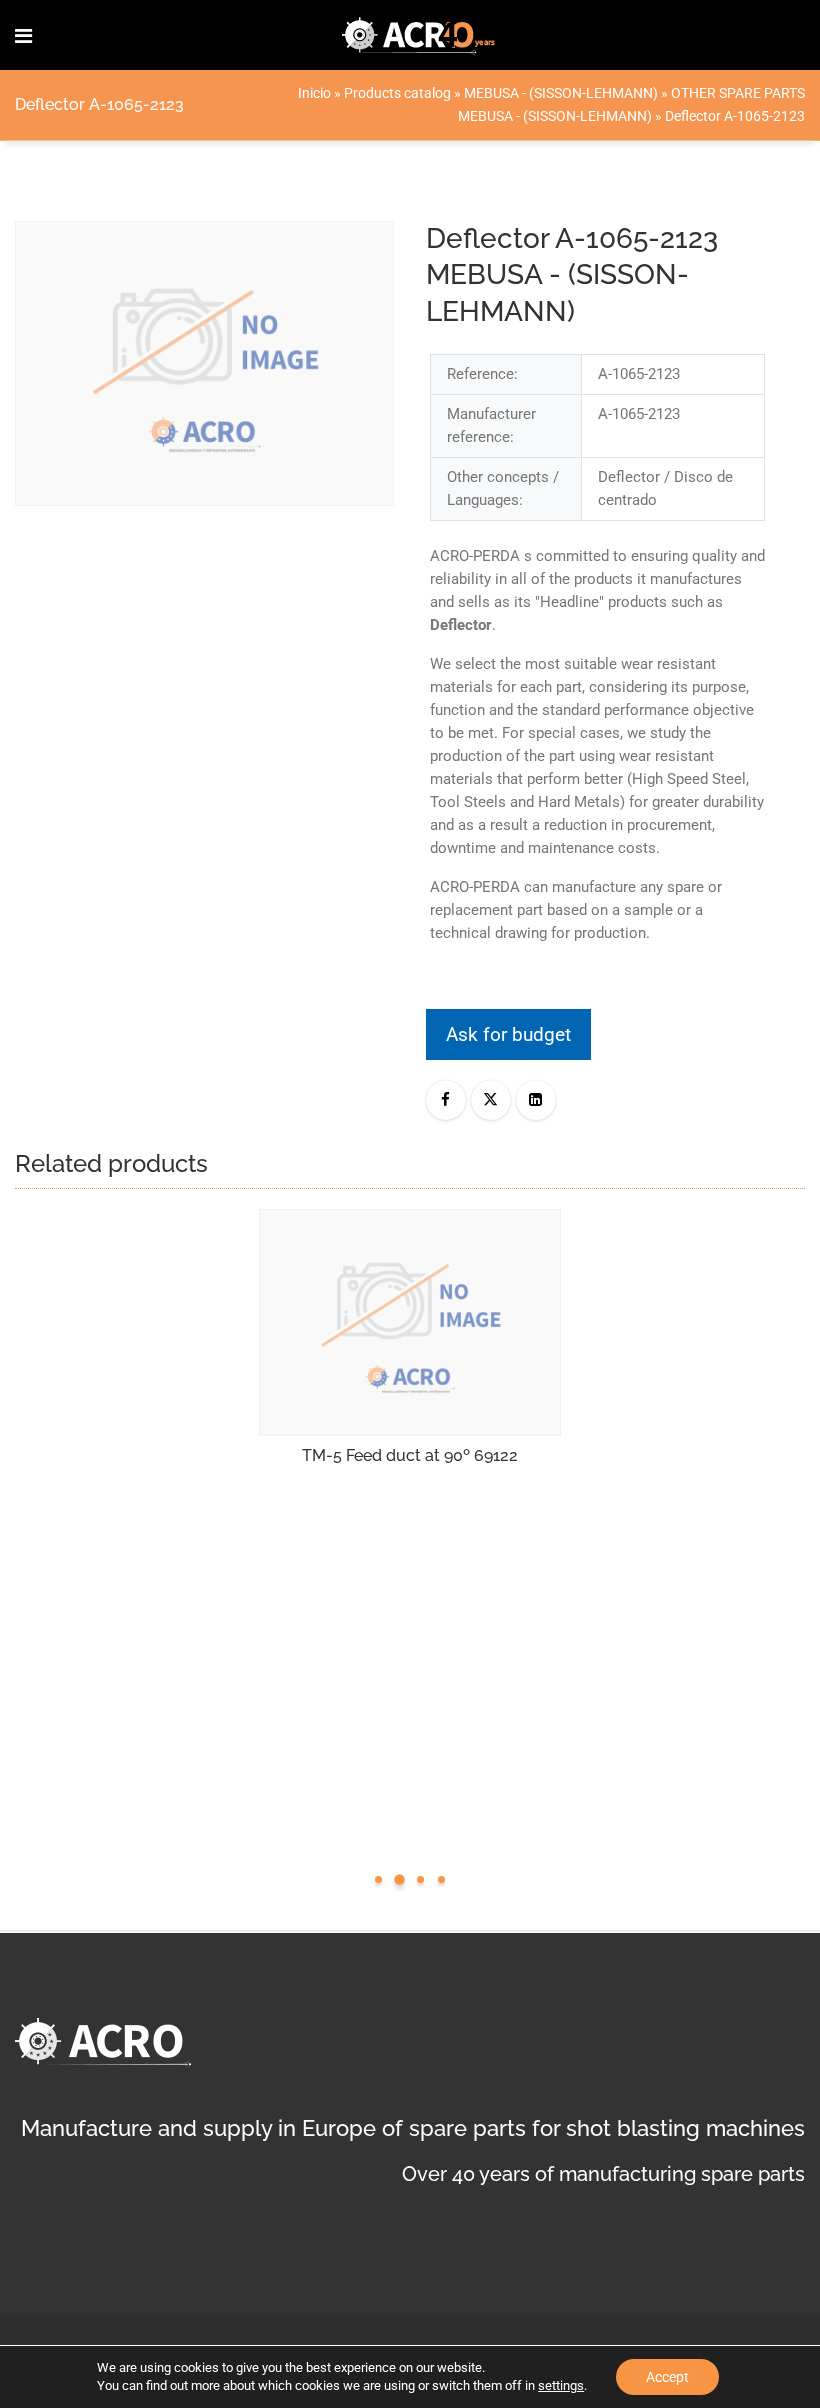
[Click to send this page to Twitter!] (491, 1100)
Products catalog (397, 93)
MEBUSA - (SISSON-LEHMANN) (561, 93)
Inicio (314, 93)
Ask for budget (508, 1034)
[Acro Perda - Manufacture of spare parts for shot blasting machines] (419, 35)
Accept (667, 2377)
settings (561, 2385)
